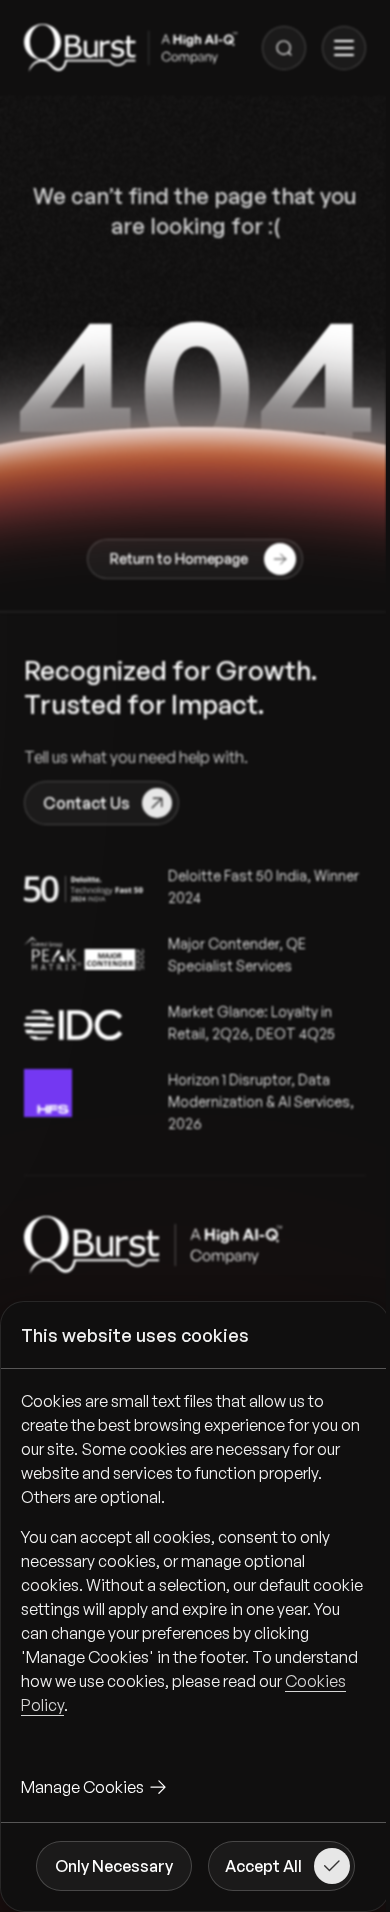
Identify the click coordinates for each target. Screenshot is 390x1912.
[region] (195, 1569)
